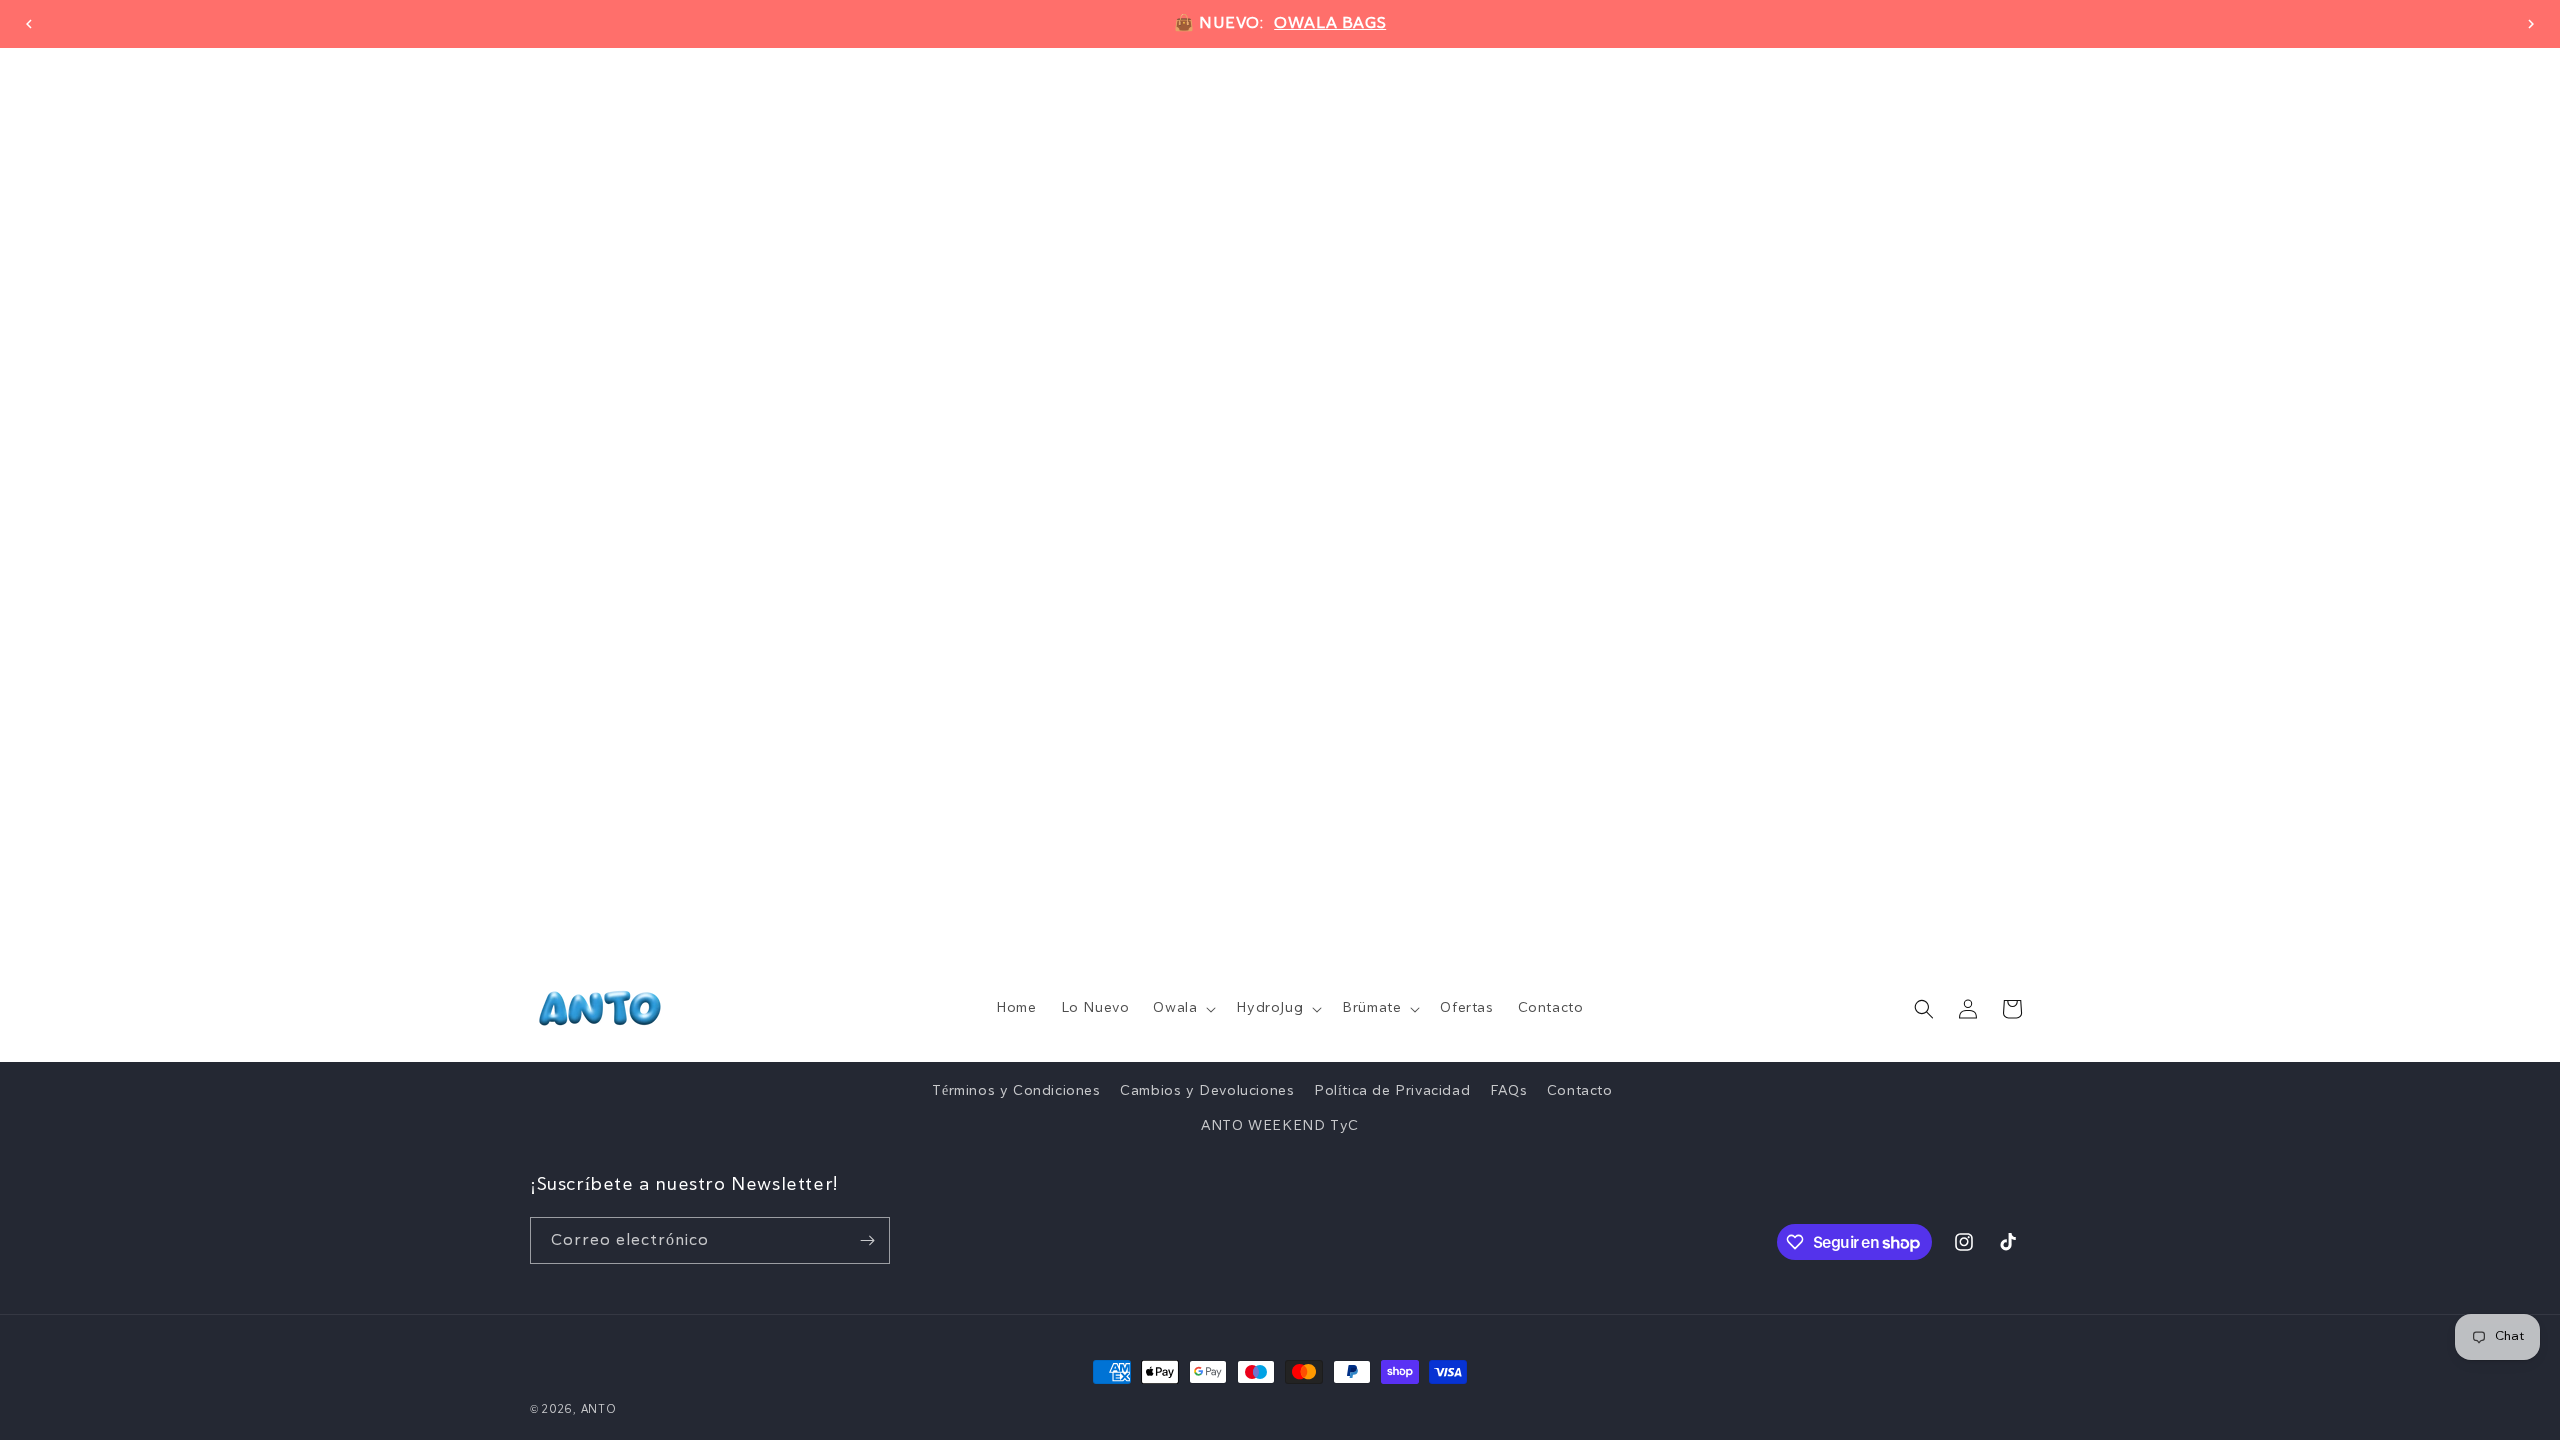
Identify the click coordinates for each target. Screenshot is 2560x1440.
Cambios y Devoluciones (1207, 1091)
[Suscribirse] (867, 1240)
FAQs (1508, 1091)
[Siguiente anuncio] (2531, 24)
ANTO (599, 1409)
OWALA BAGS (1330, 23)
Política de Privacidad (1392, 1091)
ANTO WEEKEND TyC (1280, 1126)
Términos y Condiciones (1016, 1091)
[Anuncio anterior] (29, 24)
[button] (1182, 1008)
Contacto (1580, 1091)
